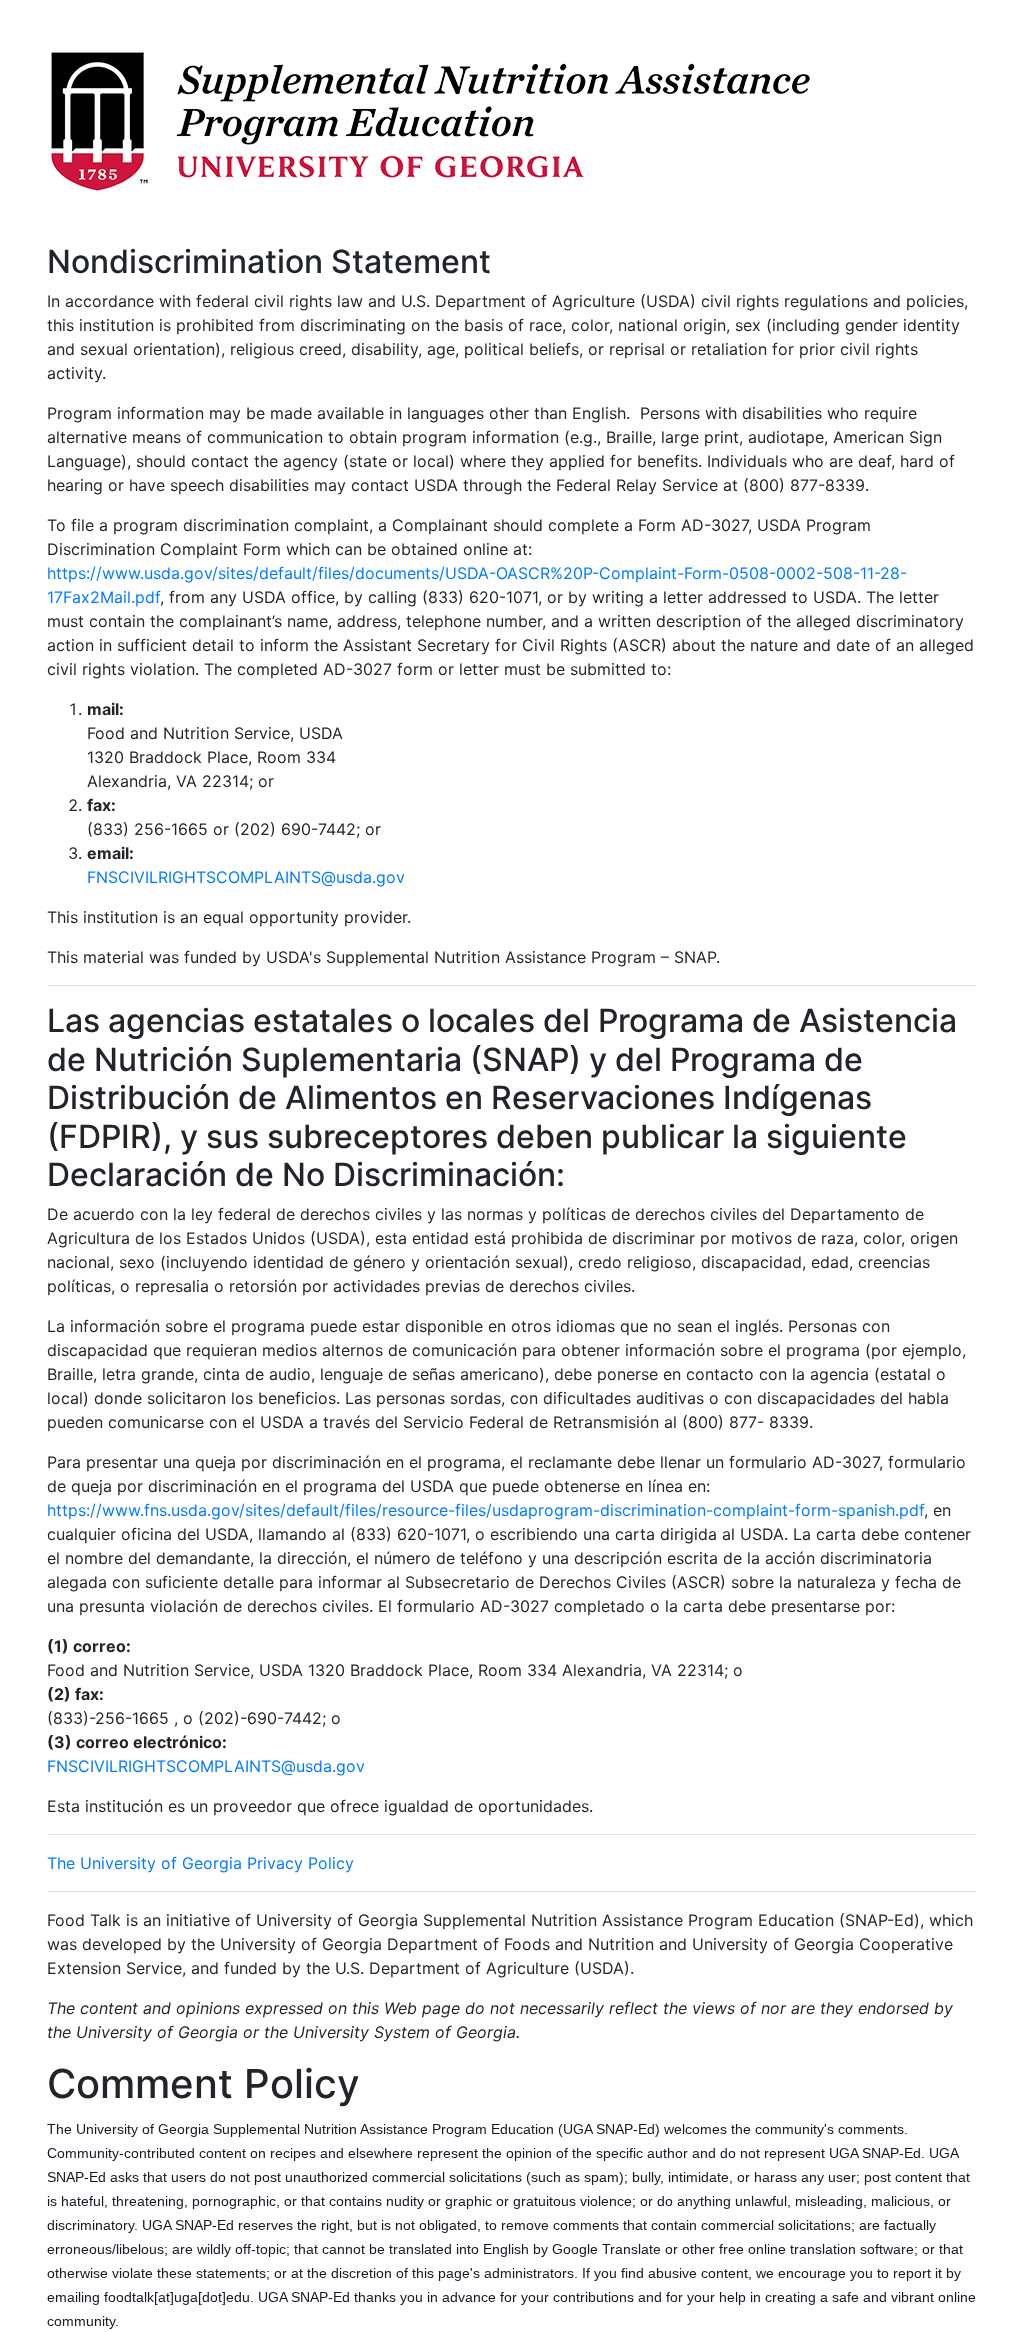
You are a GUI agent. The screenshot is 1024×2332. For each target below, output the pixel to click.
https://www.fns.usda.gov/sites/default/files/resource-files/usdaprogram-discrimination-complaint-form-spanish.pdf (485, 1510)
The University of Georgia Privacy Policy (200, 1863)
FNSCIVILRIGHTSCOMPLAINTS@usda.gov (246, 877)
